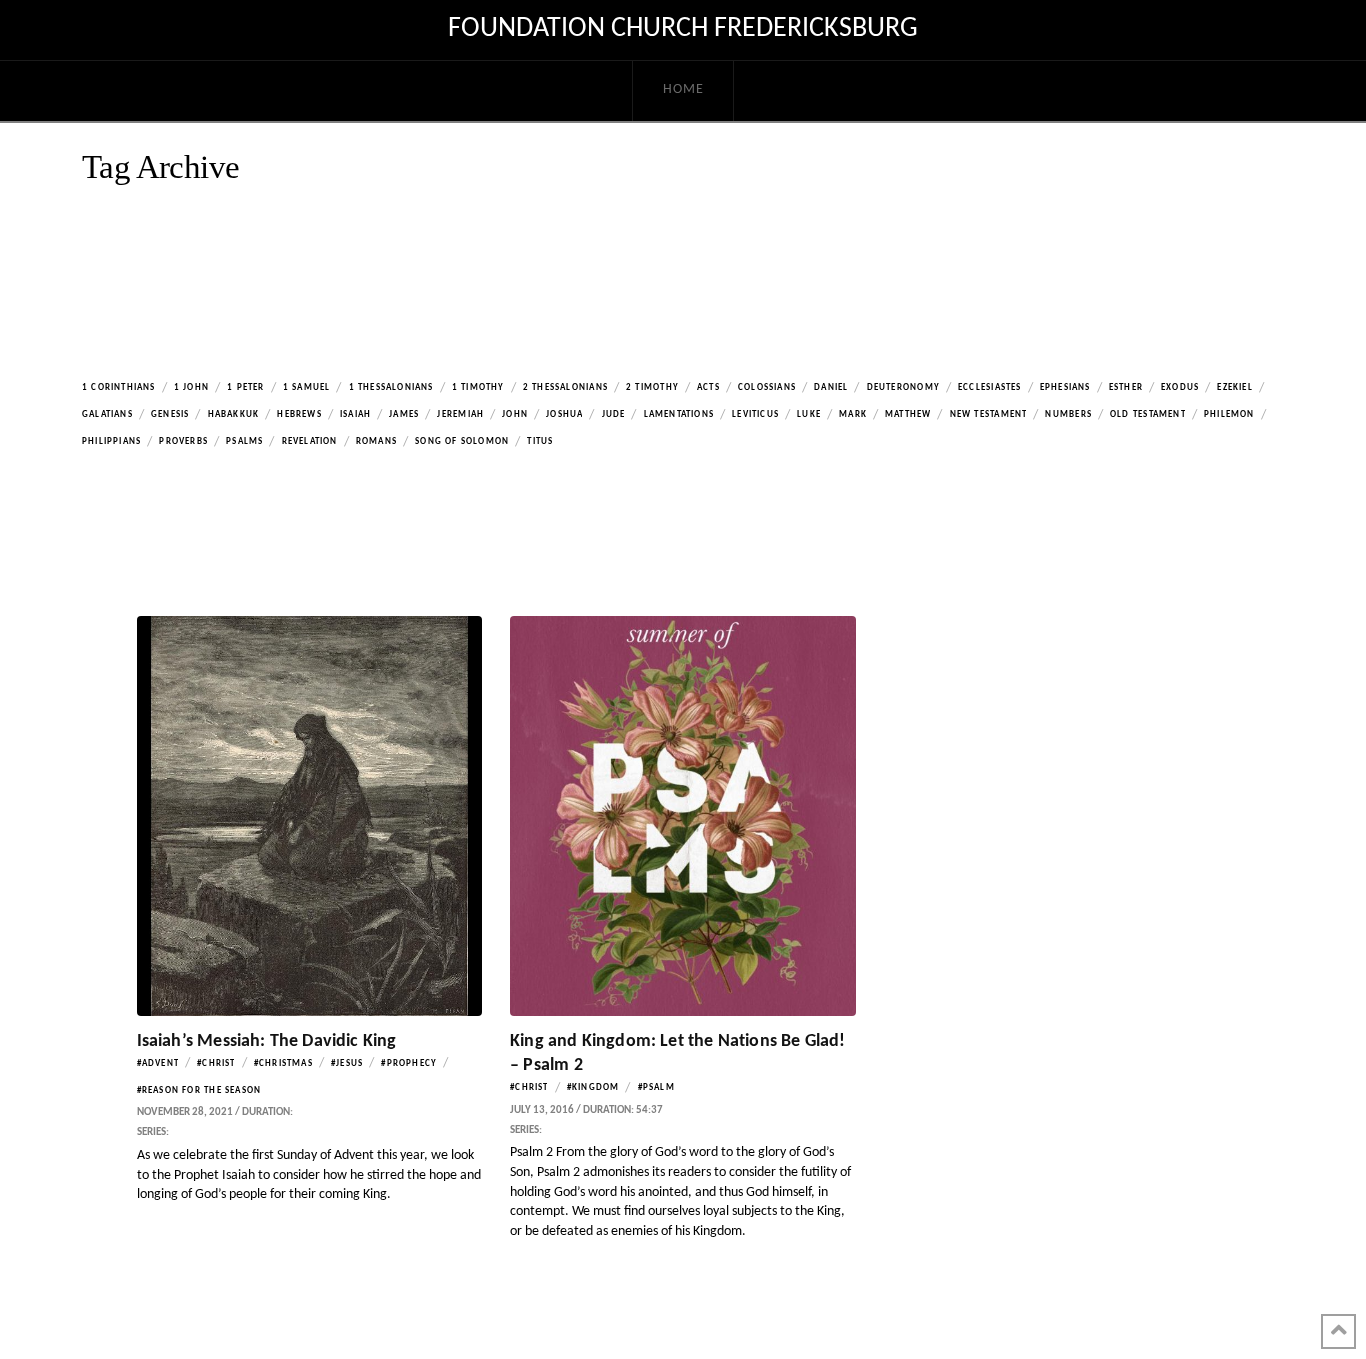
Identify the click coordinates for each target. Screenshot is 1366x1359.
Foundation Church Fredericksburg (683, 29)
